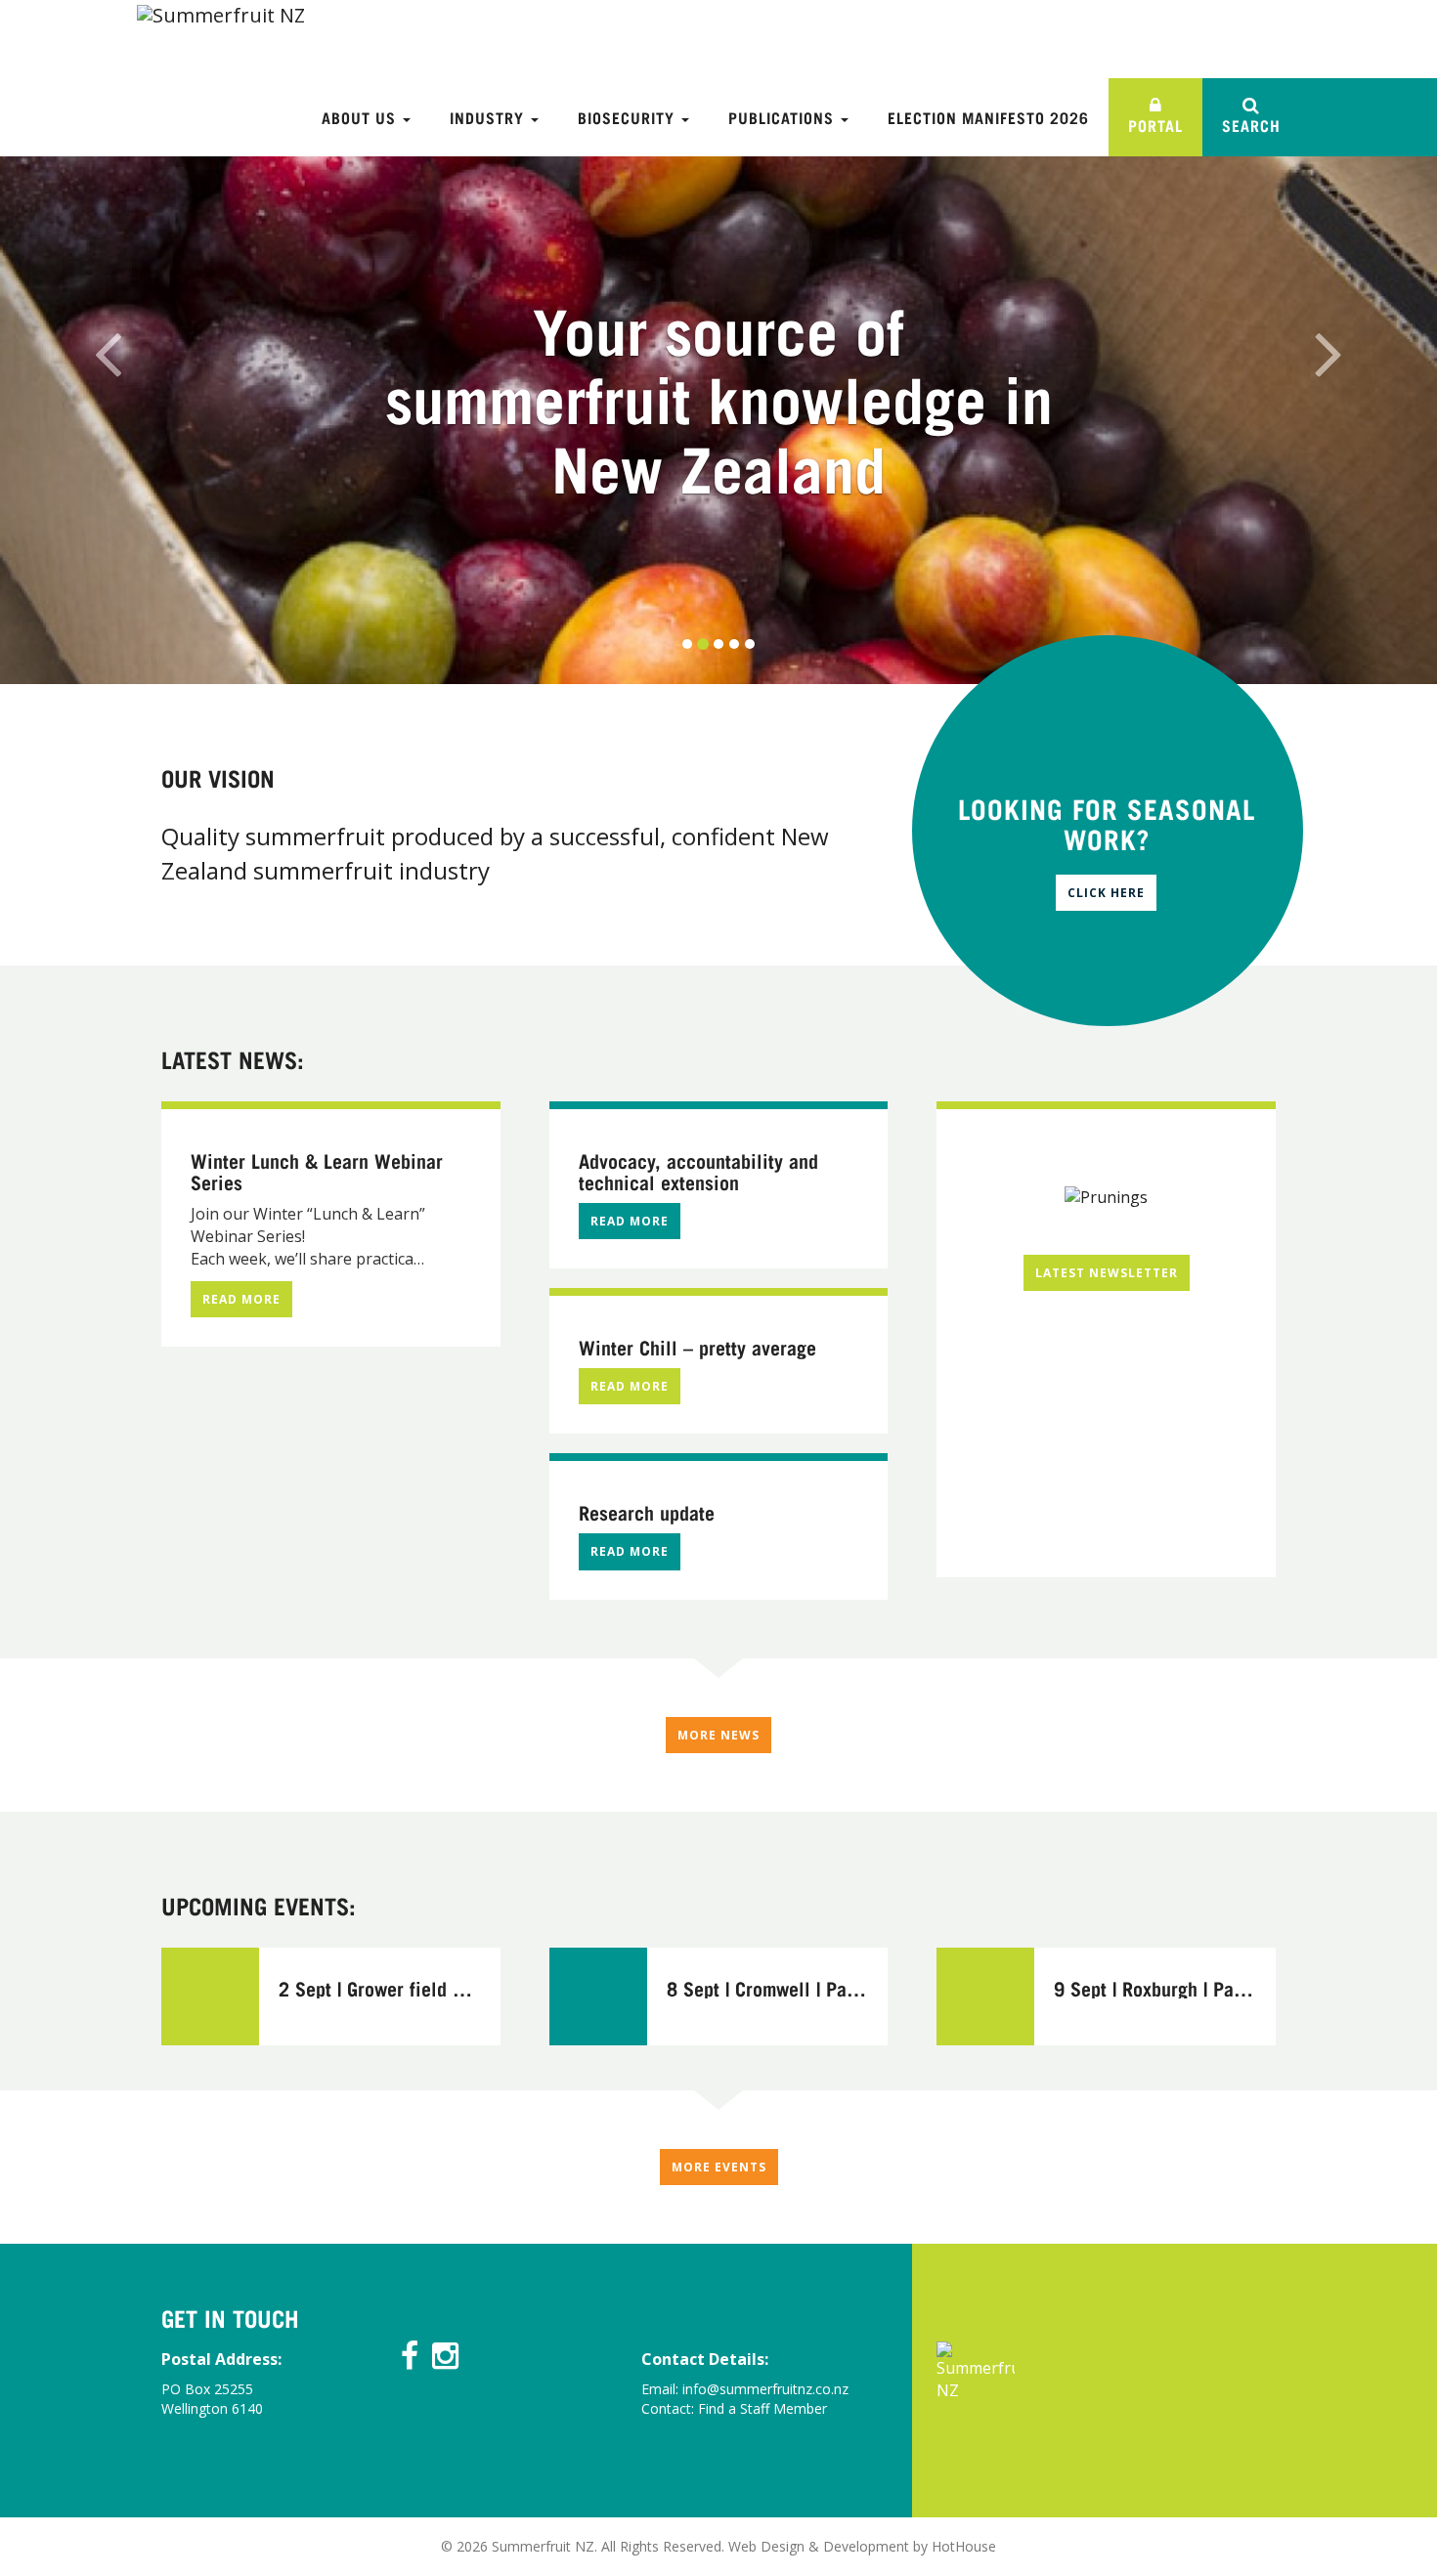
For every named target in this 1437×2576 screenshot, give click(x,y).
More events (719, 2167)
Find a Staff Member (762, 2408)
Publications (784, 117)
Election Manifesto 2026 (988, 117)
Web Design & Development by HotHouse (862, 2546)
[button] (108, 342)
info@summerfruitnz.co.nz (765, 2389)
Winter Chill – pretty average (697, 1347)
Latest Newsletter (1107, 1273)
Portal (1155, 125)
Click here (1106, 893)
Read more (241, 1299)
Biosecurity (629, 117)
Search (1251, 125)
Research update (647, 1512)
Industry (489, 117)
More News (718, 1735)
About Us (361, 117)
